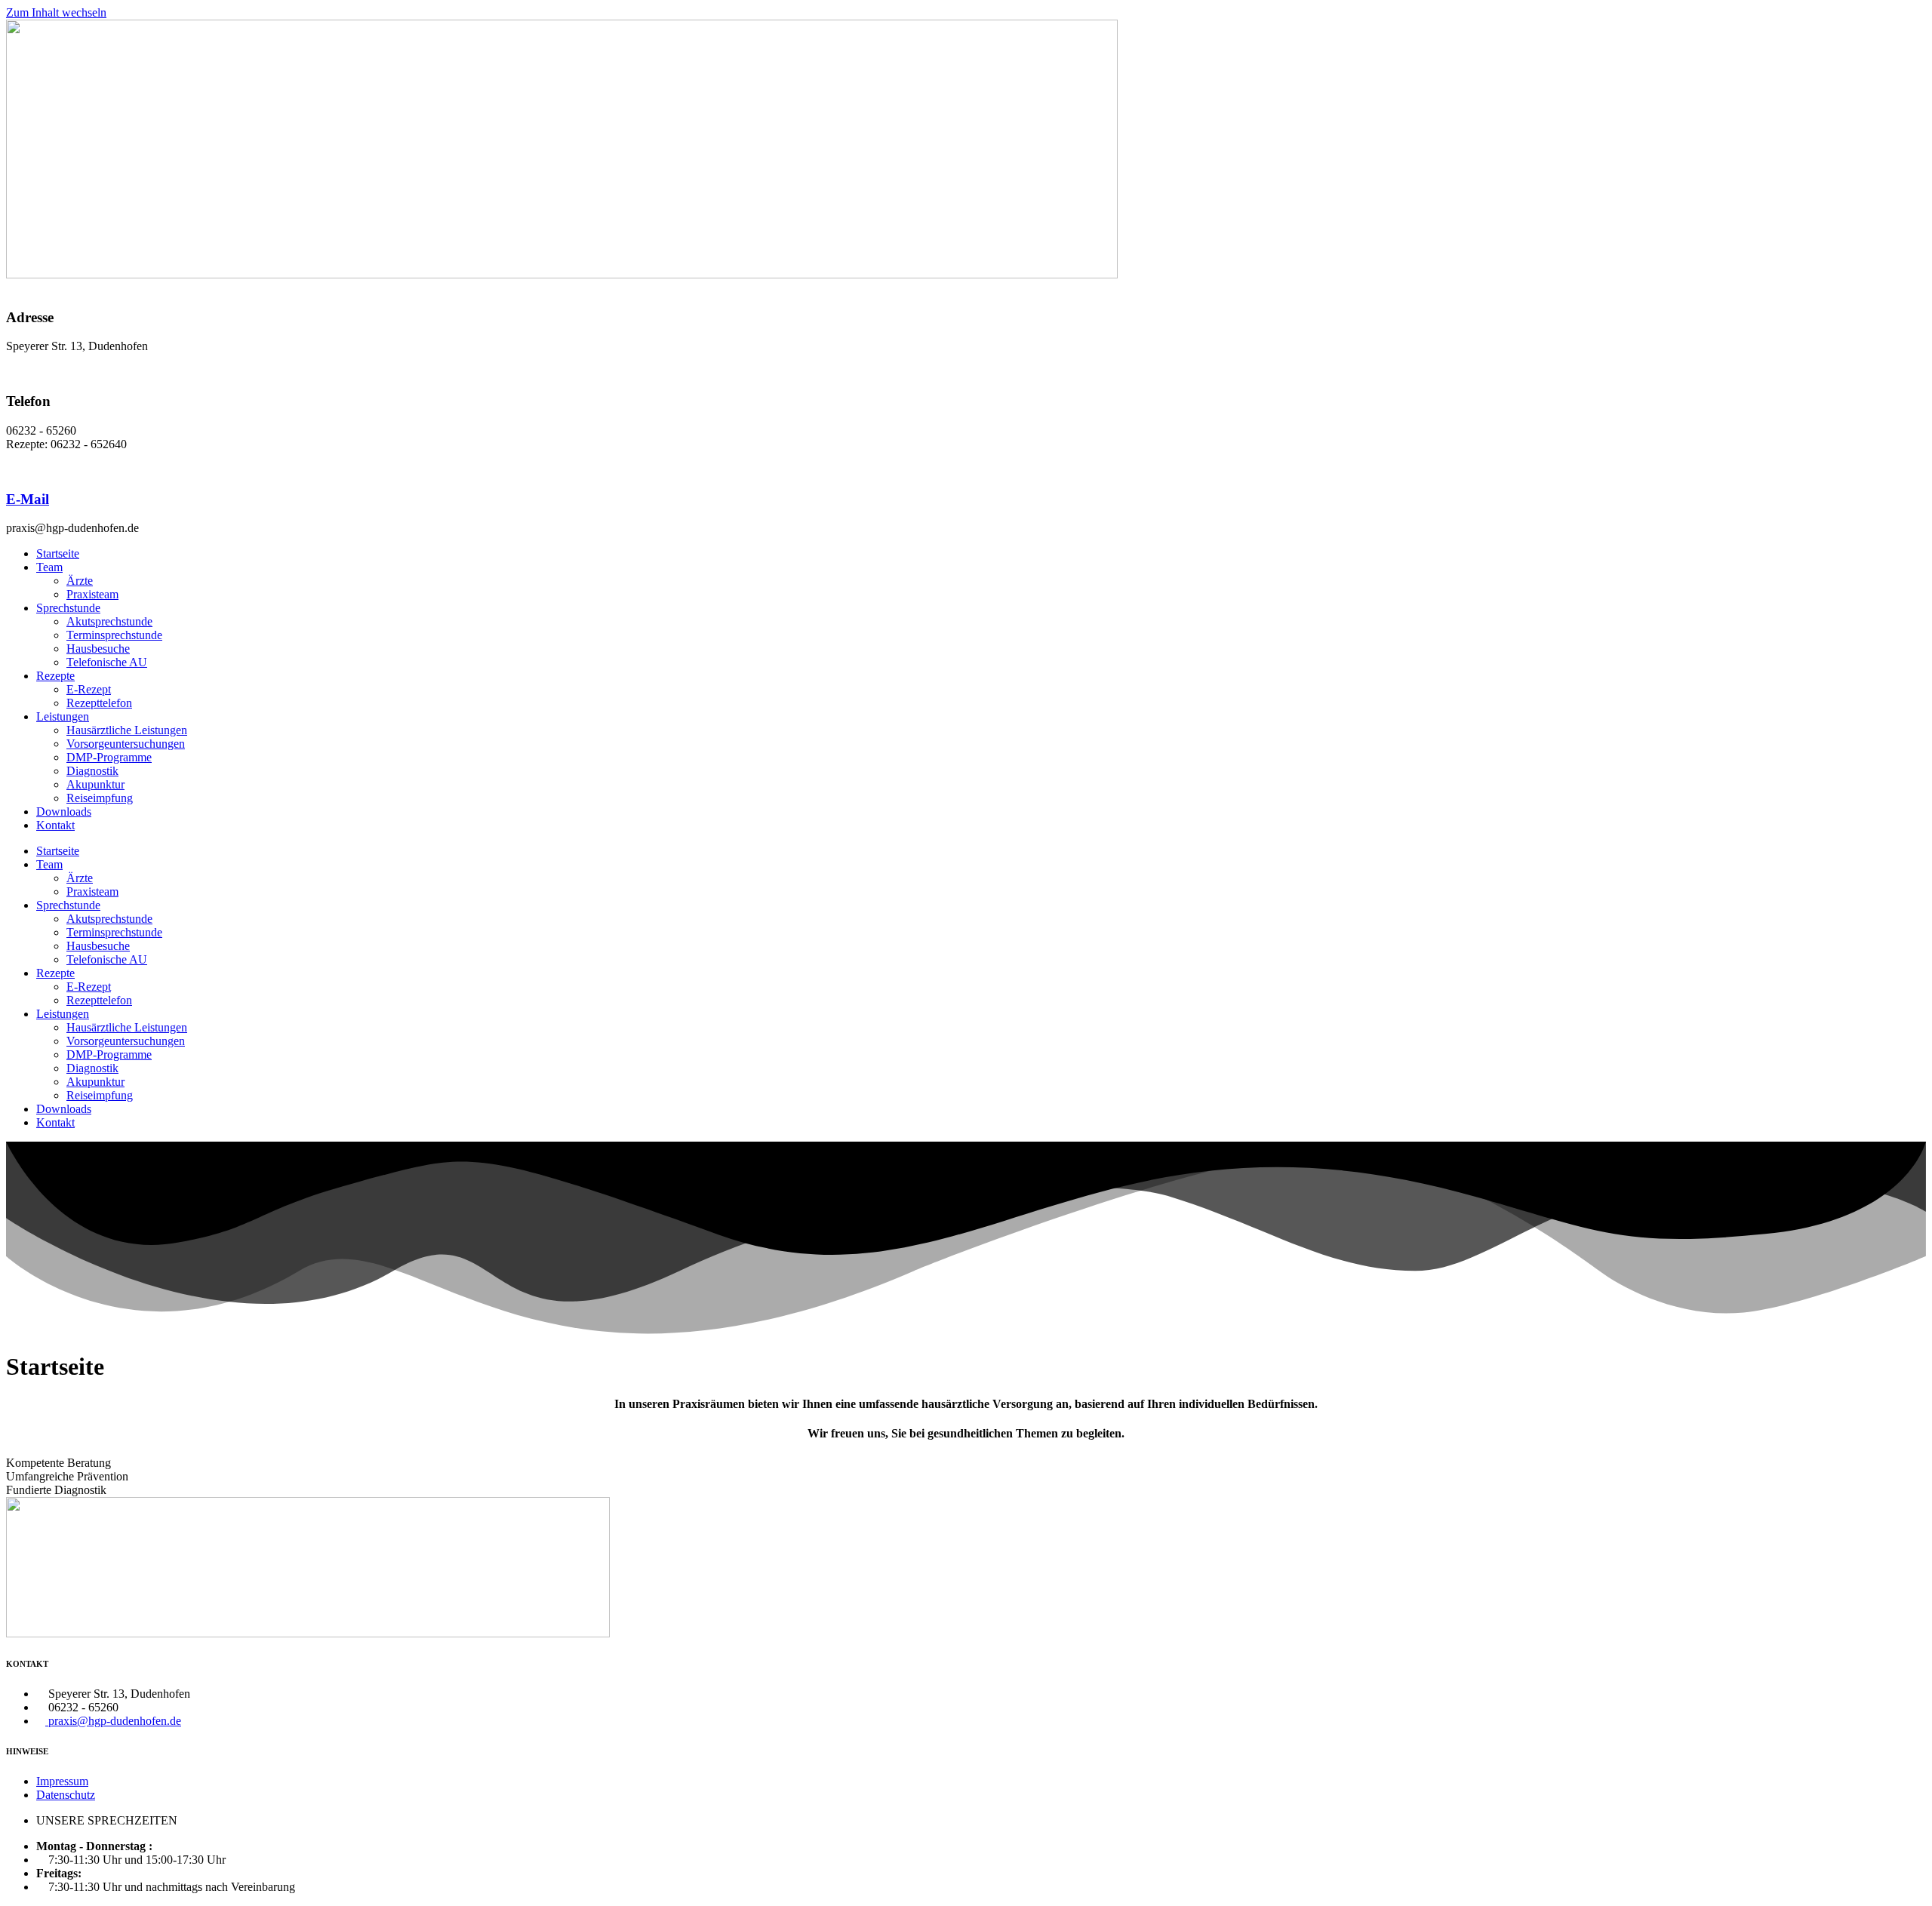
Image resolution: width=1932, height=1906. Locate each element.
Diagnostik (92, 771)
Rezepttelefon (99, 703)
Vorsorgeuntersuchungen (126, 744)
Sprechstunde (68, 608)
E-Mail (28, 499)
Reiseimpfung (100, 798)
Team (49, 567)
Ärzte (80, 581)
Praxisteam (92, 594)
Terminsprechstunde (114, 635)
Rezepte (55, 676)
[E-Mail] (11, 470)
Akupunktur (95, 784)
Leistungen (63, 716)
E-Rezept (89, 689)
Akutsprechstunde (109, 621)
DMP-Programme (109, 757)
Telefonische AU (107, 662)
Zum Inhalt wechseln (56, 12)
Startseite (58, 553)
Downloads (64, 812)
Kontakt (55, 825)
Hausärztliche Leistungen (127, 730)
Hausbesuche (98, 649)
